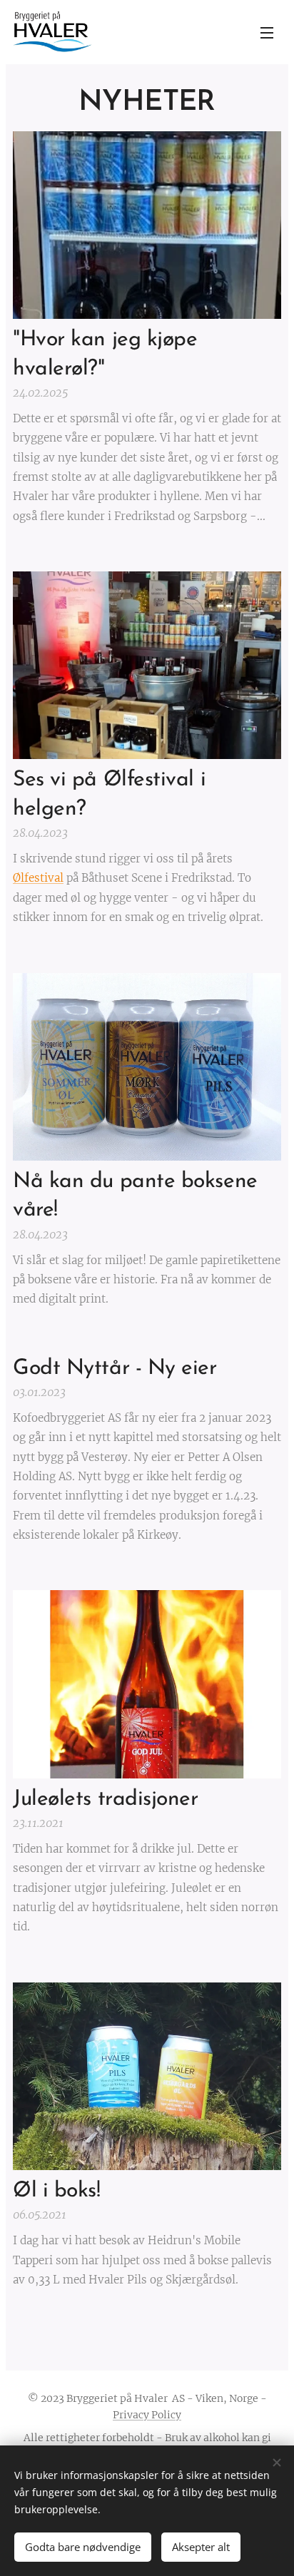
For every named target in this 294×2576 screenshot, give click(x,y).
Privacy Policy (147, 2415)
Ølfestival (38, 878)
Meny (267, 32)
